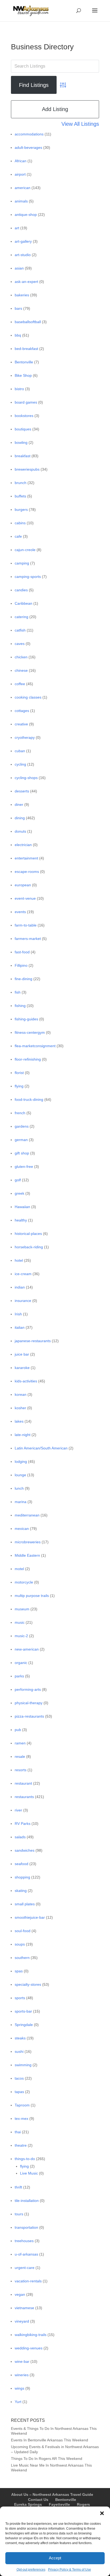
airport (20, 174)
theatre (21, 2145)
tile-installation (27, 2201)
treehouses (24, 2241)
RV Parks (23, 1824)
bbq (18, 335)
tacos (19, 2078)
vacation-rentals (28, 2281)
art (17, 228)
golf (18, 1180)
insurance (23, 1301)
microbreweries (28, 1542)
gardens (22, 1126)
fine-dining (23, 979)
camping (22, 563)
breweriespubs (27, 469)
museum (22, 1609)
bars (18, 308)
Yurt (18, 2402)
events (20, 912)
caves (20, 644)
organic (21, 1663)
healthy (21, 1220)
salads (20, 1837)
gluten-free (24, 1167)
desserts (22, 791)
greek (19, 1193)
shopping (22, 1877)
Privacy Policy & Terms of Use (70, 2570)
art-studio (23, 255)
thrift (18, 2187)
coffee (20, 684)
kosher (20, 1408)
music (20, 1622)
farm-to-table (26, 925)
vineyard (22, 2321)
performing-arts (28, 1689)
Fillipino (21, 965)
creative (21, 724)
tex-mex (21, 2119)
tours (19, 2214)
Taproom (22, 2105)
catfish (20, 630)
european (23, 885)
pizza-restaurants (29, 1716)
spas (19, 1971)
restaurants (24, 1797)
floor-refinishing (28, 1059)
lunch (19, 1488)
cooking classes (28, 697)
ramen (20, 1743)
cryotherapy (25, 737)
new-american (27, 1649)
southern (22, 1958)
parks (19, 1676)
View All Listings (80, 124)
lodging (21, 1462)
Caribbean (23, 603)
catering (21, 617)
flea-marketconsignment (35, 1046)
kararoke (22, 1368)
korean (21, 1394)
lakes (19, 1421)
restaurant (23, 1783)
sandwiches (25, 1850)
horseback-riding (29, 1247)
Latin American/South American (41, 1448)
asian (19, 268)
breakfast (23, 456)
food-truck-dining (29, 1099)
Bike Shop (23, 375)
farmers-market (28, 939)
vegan (20, 2294)
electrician (23, 845)
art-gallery (23, 241)
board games (26, 402)
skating (21, 1891)
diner (19, 804)
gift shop (22, 1153)
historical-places (28, 1234)
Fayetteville (59, 2504)
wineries (22, 2375)
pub (18, 1730)
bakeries (22, 295)
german (21, 1140)
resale (20, 1756)
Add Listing (55, 109)
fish (18, 992)
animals (21, 201)
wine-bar (22, 2361)
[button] (102, 2513)
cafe (18, 536)
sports (20, 1998)
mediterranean (27, 1515)
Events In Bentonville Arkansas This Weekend (50, 2440)
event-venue (25, 898)
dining (20, 818)
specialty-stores (28, 1984)
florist (19, 1073)
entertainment (26, 858)
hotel (19, 1260)
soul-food (23, 1931)
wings (19, 2388)
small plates (25, 1904)
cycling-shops (26, 778)
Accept (55, 2558)
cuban (20, 751)
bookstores (24, 416)
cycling (20, 764)
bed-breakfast (26, 349)
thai (18, 2132)
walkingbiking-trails (31, 2335)
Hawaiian (22, 1207)
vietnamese (24, 2308)
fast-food (22, 952)
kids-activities (26, 1381)
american (23, 188)
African (21, 161)
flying (19, 1086)
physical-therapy (29, 1703)
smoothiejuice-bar (30, 1917)
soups (20, 1944)
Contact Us (38, 2500)
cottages (22, 711)
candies (21, 590)
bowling (21, 442)
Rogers (83, 2504)
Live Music (29, 2173)
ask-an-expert (26, 282)
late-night (23, 1435)
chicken (21, 657)
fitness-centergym (30, 1032)
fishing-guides (26, 1019)
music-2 (21, 1636)
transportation (26, 2227)
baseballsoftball (28, 322)
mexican (22, 1529)
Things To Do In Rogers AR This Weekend (47, 2459)
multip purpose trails (32, 1596)
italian (20, 1327)
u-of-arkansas (26, 2254)
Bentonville (24, 362)
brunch (21, 483)
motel (19, 1569)
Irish (18, 1314)
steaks (20, 2038)
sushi (19, 2051)
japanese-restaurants (33, 1341)
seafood (21, 1864)
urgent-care (25, 2268)
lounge (20, 1475)
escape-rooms (27, 872)
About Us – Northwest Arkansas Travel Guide (52, 2494)
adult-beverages (28, 147)
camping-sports (28, 577)
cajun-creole (25, 550)
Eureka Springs (28, 2504)
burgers (21, 510)
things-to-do (25, 2159)
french (20, 1113)
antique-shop (26, 215)
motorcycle (24, 1582)
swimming (23, 2065)
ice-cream (23, 1274)
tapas (19, 2092)
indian (20, 1287)
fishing (20, 1006)
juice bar (22, 1354)
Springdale (24, 2025)
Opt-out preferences (31, 2570)
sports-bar (23, 2011)
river (18, 1810)
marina (21, 1502)
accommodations (29, 134)
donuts (20, 831)
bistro (19, 389)
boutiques (23, 429)
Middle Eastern (27, 1555)
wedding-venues (29, 2348)
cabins (20, 523)
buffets (20, 496)
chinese (21, 670)
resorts (21, 1770)
